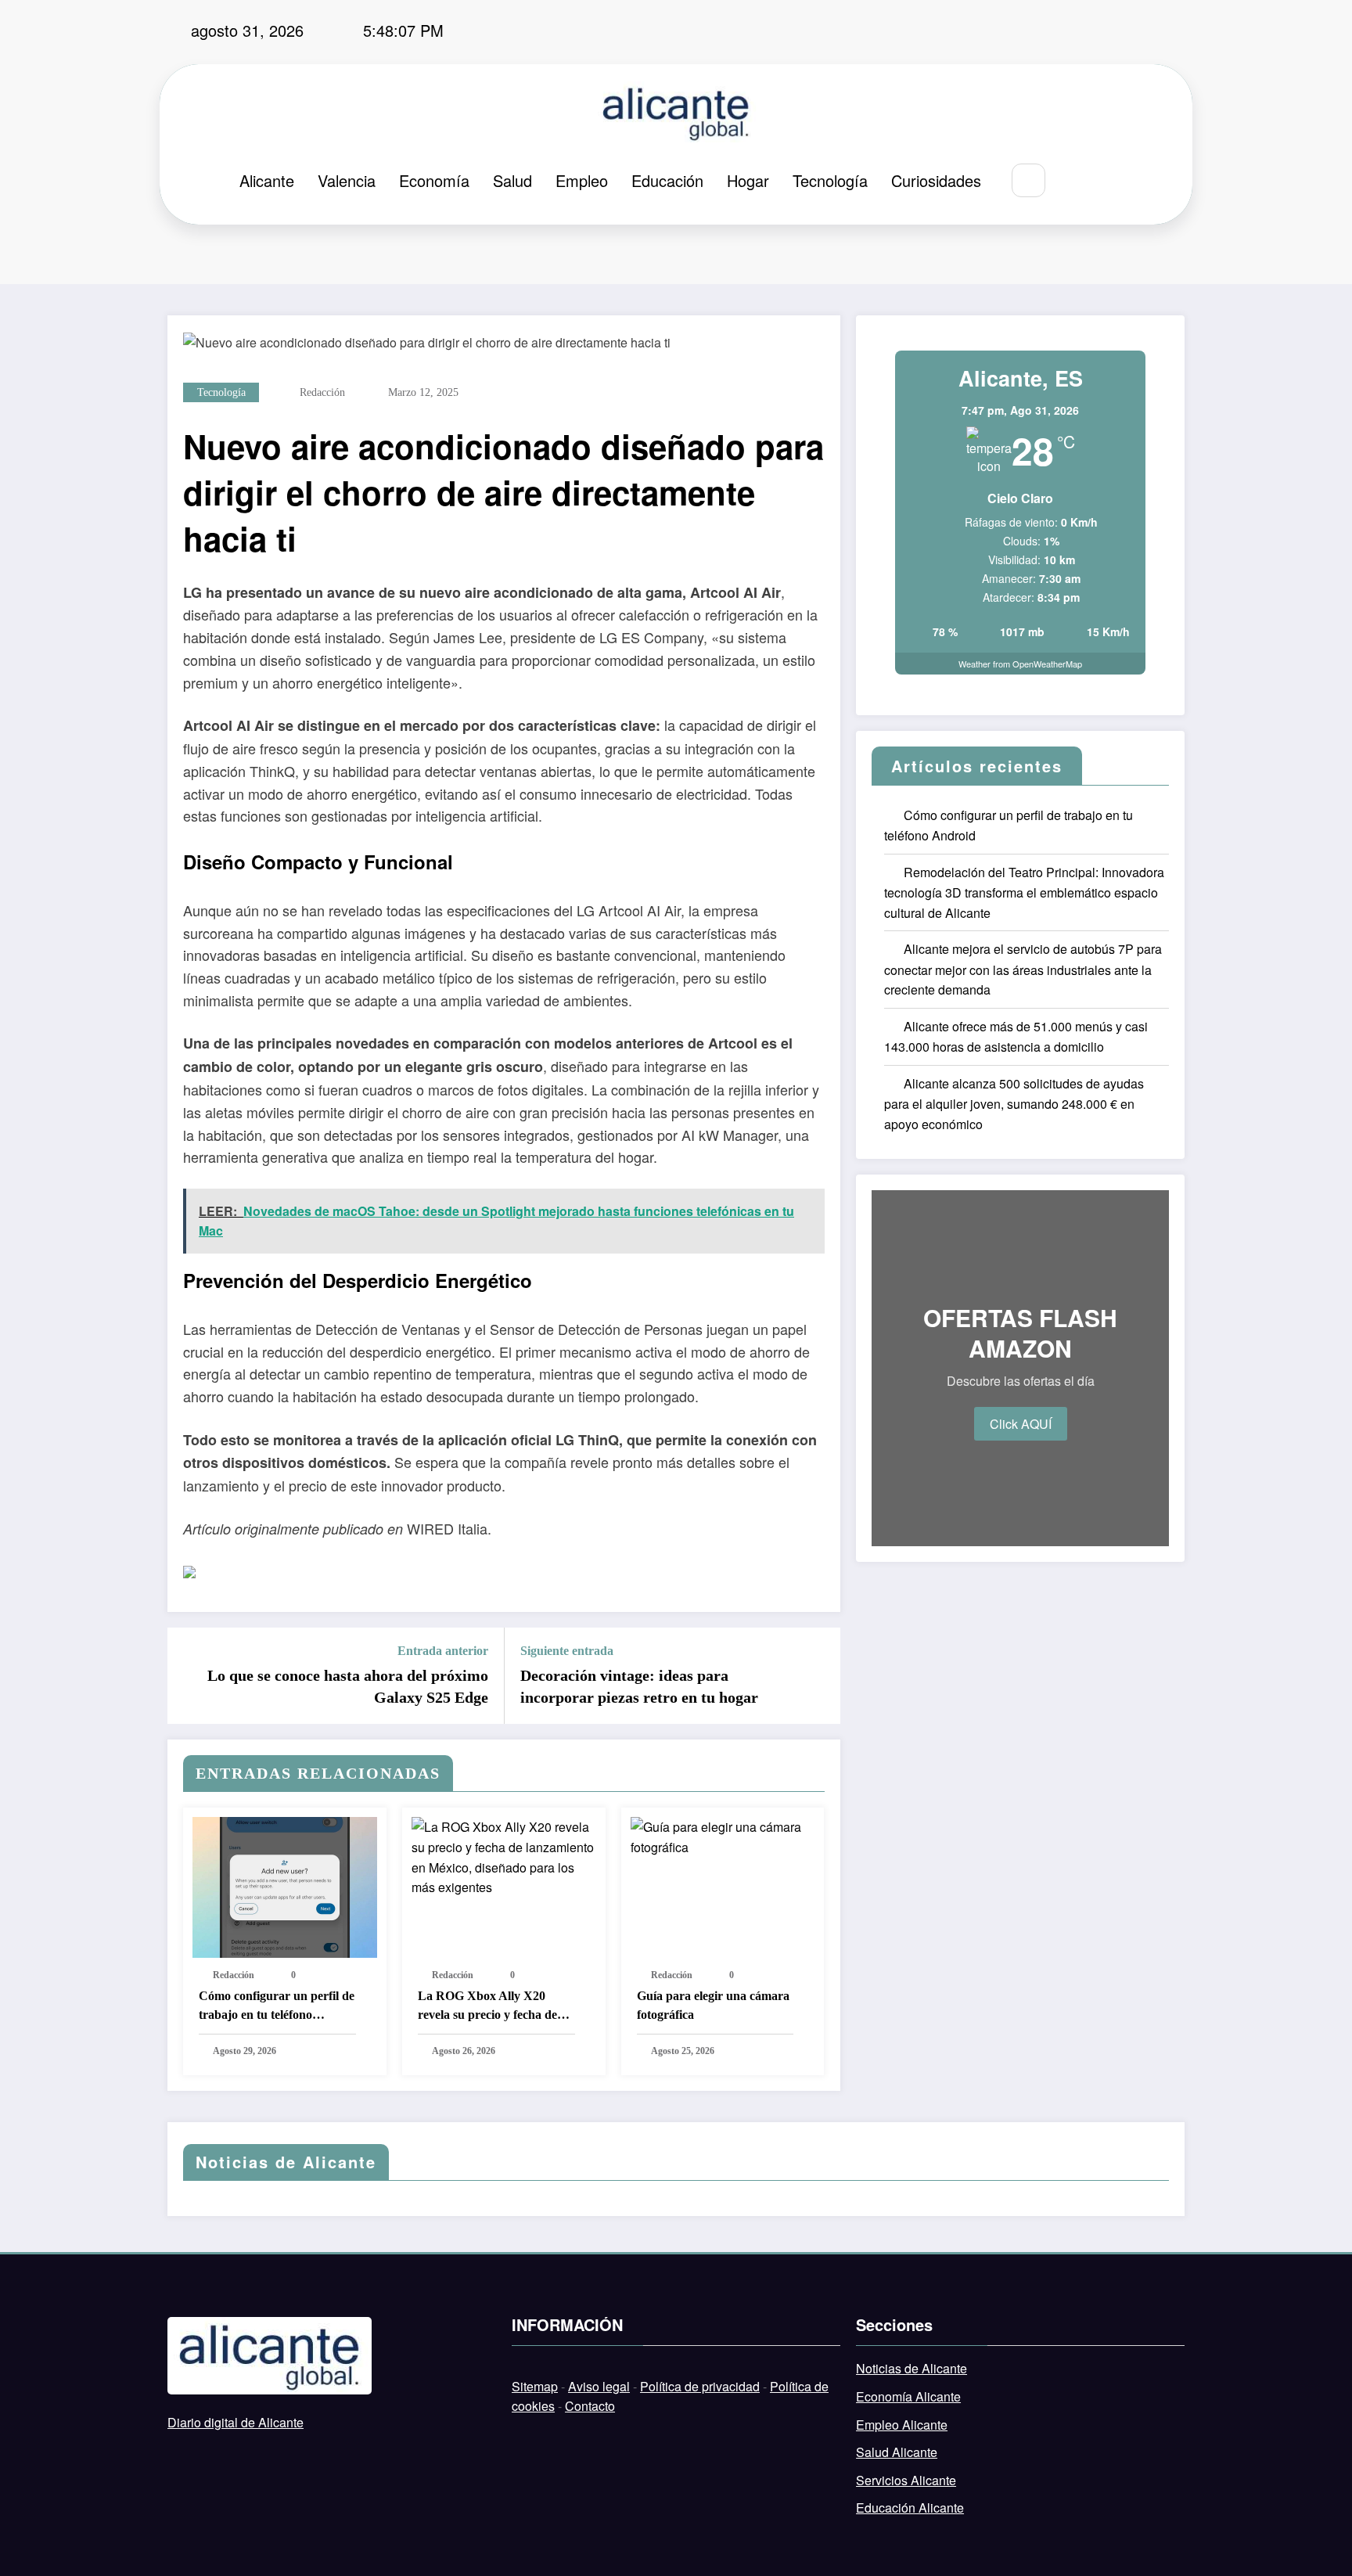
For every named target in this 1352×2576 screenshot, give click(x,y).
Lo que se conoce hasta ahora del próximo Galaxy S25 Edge (348, 1686)
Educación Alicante (910, 2508)
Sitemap (535, 2386)
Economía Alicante (908, 2396)
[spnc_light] (1075, 181)
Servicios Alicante (906, 2480)
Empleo (582, 180)
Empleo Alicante (902, 2425)
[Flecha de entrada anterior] (189, 1676)
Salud (512, 180)
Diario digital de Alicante (236, 2422)
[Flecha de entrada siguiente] (818, 1676)
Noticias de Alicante (912, 2368)
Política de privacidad (700, 2386)
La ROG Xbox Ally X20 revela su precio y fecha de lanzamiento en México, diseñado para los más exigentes (487, 2007)
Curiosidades (936, 180)
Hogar (748, 180)
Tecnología (830, 180)
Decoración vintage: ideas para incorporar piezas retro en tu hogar (639, 1686)
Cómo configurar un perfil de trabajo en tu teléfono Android (277, 2007)
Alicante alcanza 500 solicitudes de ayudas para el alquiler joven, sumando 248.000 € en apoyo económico (1014, 1104)
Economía (434, 180)
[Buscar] (1028, 180)
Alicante (267, 180)
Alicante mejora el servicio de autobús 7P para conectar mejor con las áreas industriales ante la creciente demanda (1023, 969)
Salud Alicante (897, 2452)
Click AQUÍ (1021, 1424)
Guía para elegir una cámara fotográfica (713, 2005)
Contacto (590, 2406)
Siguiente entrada (567, 1651)
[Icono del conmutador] (1111, 182)
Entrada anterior (443, 1651)
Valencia (347, 180)
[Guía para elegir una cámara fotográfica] (723, 1835)
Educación (667, 180)
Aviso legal (599, 2386)
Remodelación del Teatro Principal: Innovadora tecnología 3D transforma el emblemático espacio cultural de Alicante (1024, 892)
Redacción (322, 392)
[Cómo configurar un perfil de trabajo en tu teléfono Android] (285, 1886)
